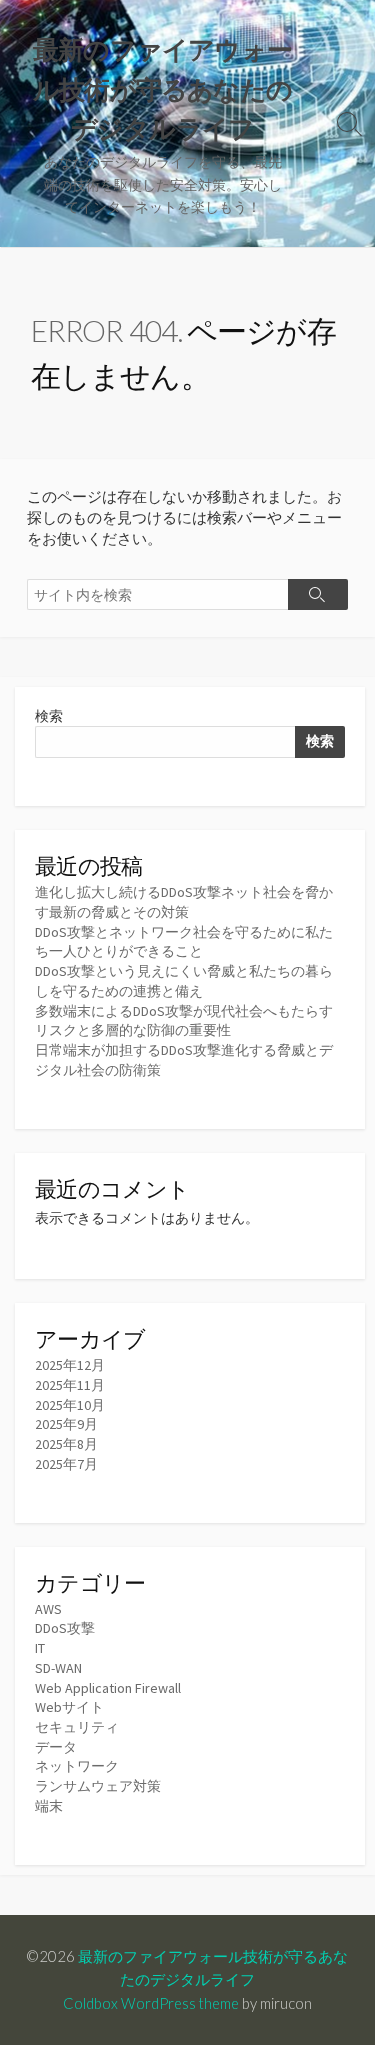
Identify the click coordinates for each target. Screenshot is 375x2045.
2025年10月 (70, 1405)
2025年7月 (66, 1464)
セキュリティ (77, 1727)
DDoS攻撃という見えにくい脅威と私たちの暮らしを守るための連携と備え (184, 981)
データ (56, 1747)
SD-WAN (58, 1668)
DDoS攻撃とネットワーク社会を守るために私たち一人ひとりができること (184, 942)
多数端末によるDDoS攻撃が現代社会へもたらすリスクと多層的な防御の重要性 (184, 1021)
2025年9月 (66, 1424)
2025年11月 (70, 1385)
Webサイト (69, 1707)
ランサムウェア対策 (98, 1786)
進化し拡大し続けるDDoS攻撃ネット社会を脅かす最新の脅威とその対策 (184, 902)
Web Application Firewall (108, 1688)
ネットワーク (77, 1766)
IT (40, 1648)
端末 (49, 1806)
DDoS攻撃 (65, 1628)
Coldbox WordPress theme (151, 2003)
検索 (49, 716)
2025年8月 (66, 1444)
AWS (48, 1609)
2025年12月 (70, 1365)
